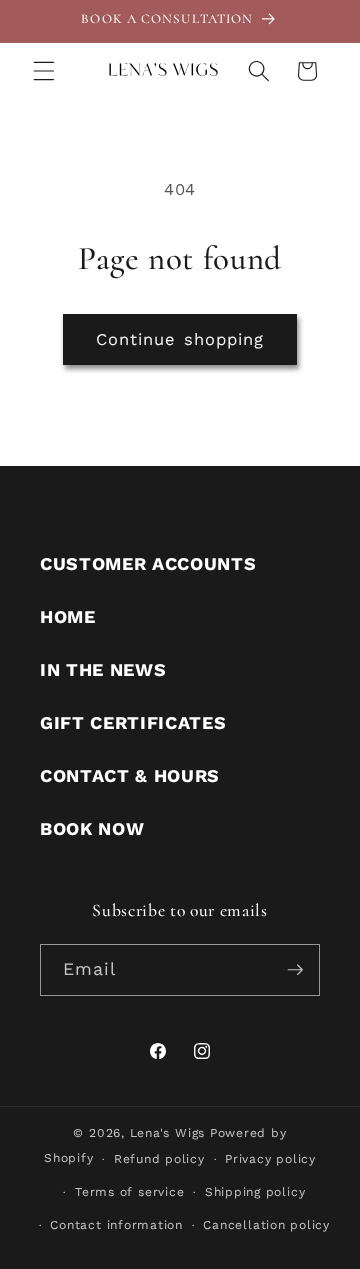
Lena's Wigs (167, 1133)
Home (68, 616)
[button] (44, 71)
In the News (103, 669)
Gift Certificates (133, 722)
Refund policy (159, 1159)
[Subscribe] (295, 970)
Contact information (116, 1225)
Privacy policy (270, 1159)
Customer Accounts (148, 563)
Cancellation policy (266, 1225)
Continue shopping (180, 339)
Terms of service (129, 1192)
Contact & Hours (130, 775)
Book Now (92, 828)
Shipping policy (255, 1192)
